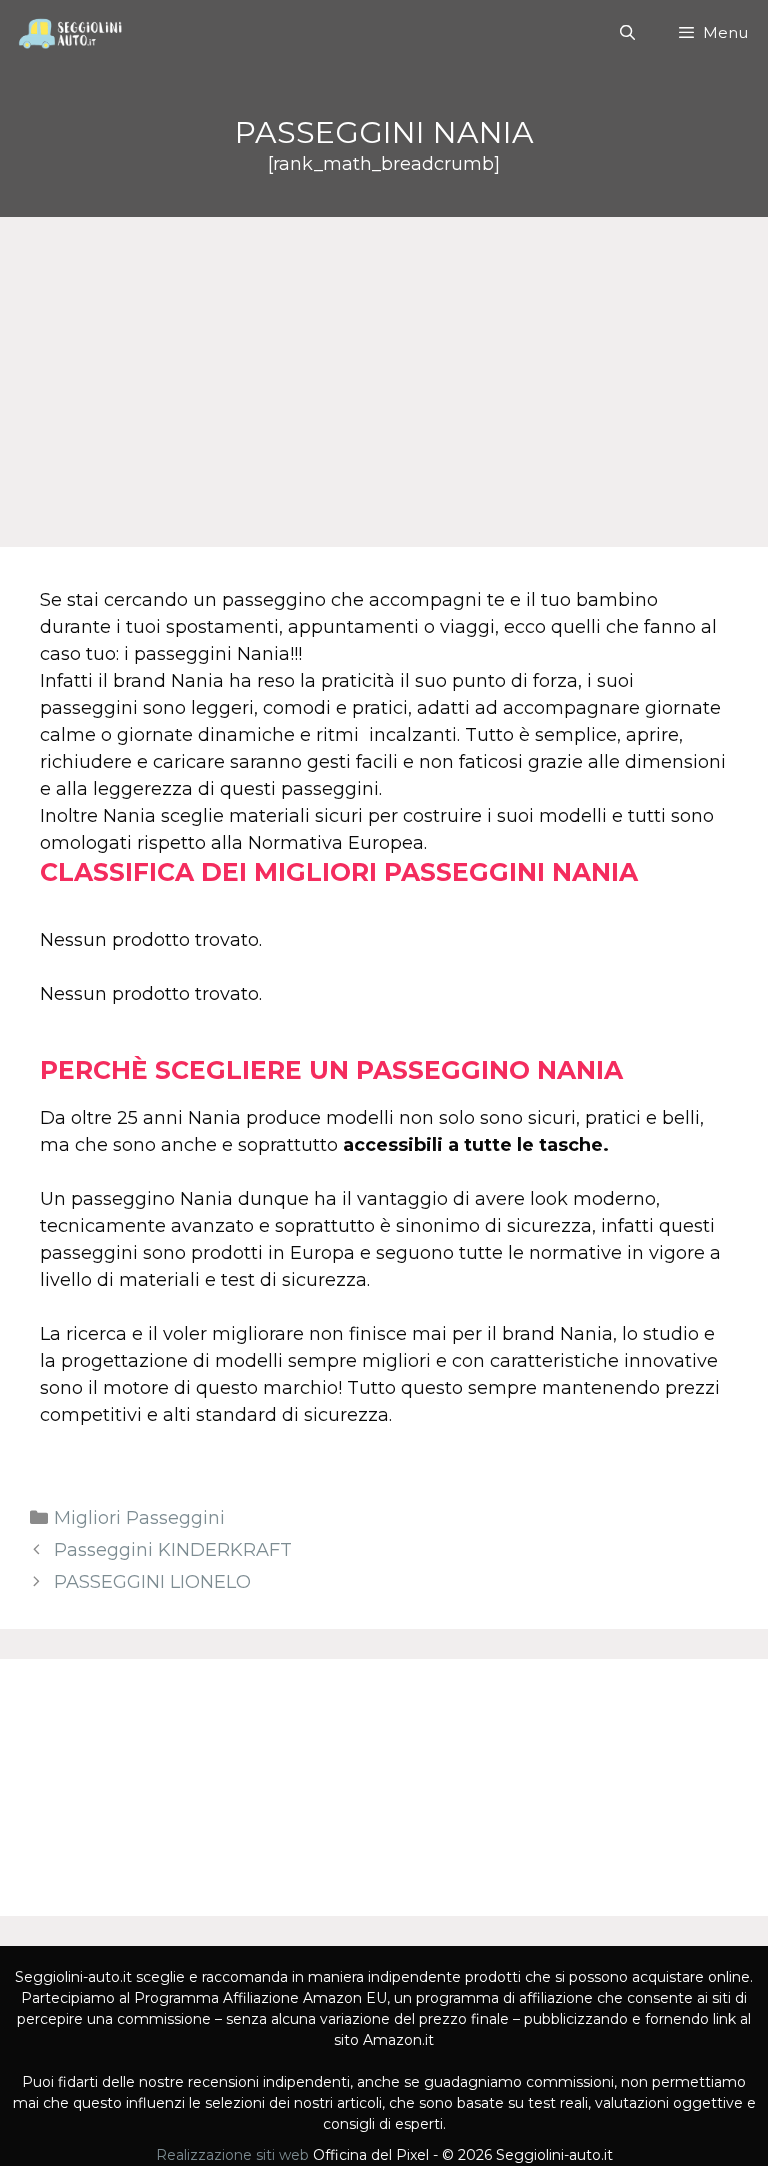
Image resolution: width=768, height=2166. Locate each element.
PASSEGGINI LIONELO (152, 1582)
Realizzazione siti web (232, 2155)
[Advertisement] (384, 367)
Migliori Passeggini (139, 1518)
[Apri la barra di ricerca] (626, 33)
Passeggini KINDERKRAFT (173, 1550)
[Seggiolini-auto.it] (68, 33)
